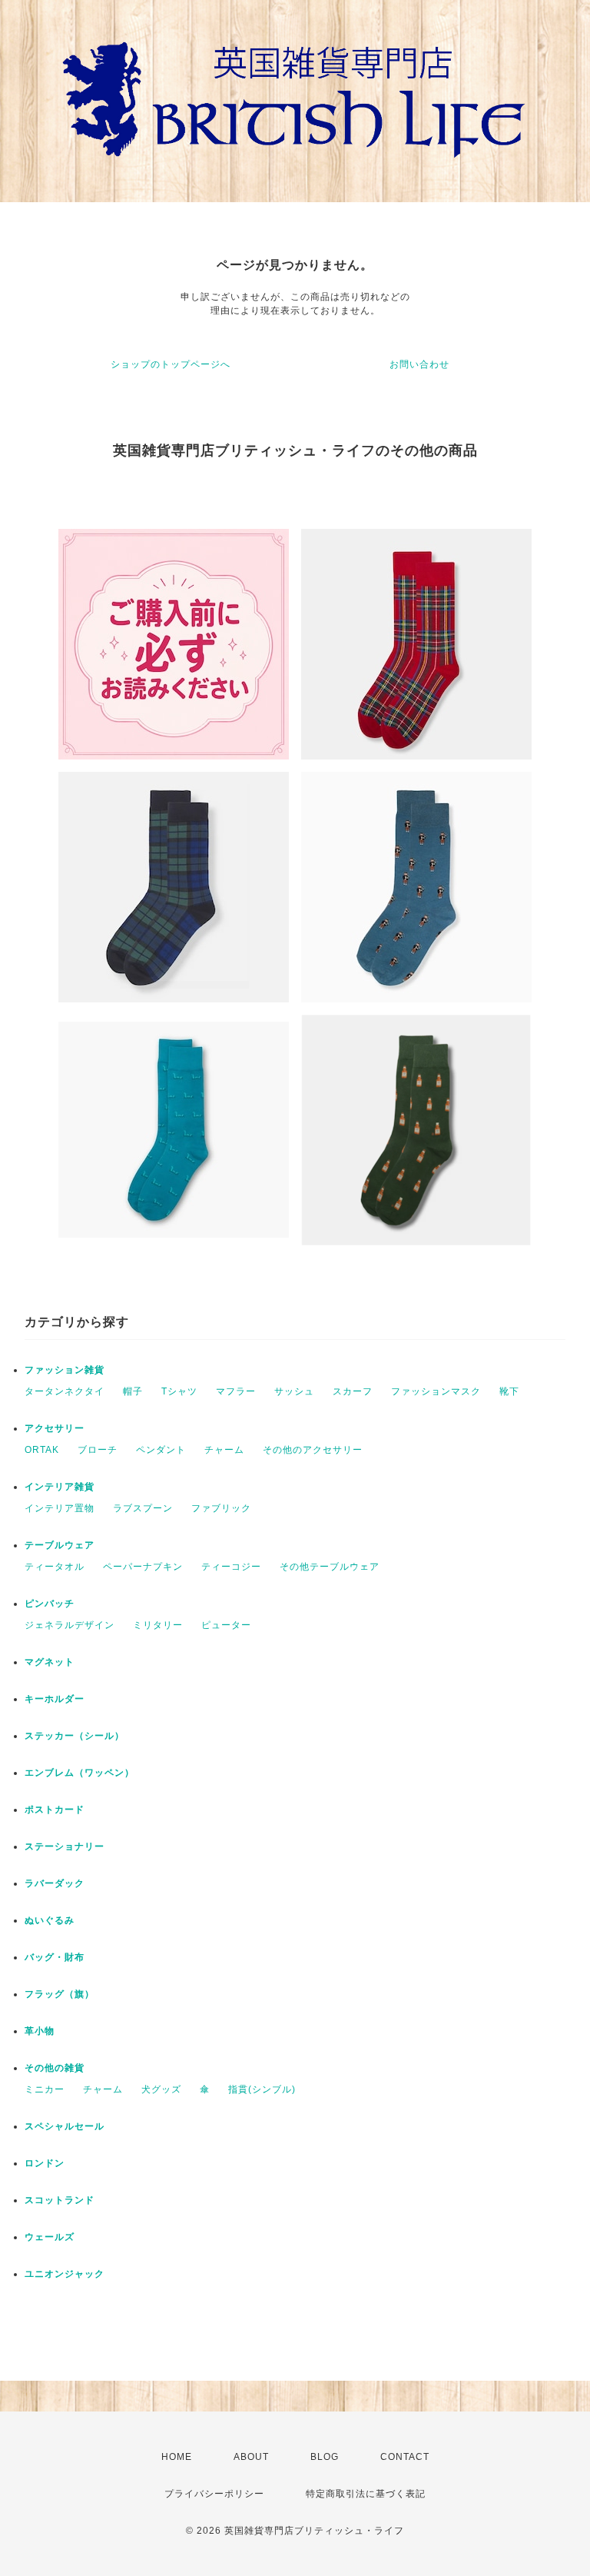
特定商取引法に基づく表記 (366, 2494)
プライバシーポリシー (214, 2494)
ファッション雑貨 (65, 1370)
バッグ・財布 (55, 1957)
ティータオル (55, 1567)
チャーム (224, 1450)
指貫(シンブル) (262, 2089)
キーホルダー (55, 1699)
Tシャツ (179, 1391)
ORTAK (42, 1450)
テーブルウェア (60, 1545)
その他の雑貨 (55, 2068)
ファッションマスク (436, 1391)
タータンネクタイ (65, 1391)
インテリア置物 (60, 1508)
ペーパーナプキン (143, 1567)
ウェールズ (50, 2237)
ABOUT (251, 2457)
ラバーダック (55, 1883)
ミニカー (45, 2089)
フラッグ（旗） (60, 1994)
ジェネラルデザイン (70, 1625)
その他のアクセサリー (313, 1450)
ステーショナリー (65, 1846)
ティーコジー (231, 1567)
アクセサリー (55, 1428)
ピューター (226, 1625)
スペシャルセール (65, 2126)
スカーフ (353, 1391)
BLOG (325, 2457)
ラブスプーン (143, 1508)
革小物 (40, 2031)
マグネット (50, 1662)
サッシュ (294, 1391)
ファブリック (221, 1508)
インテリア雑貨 (60, 1487)
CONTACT (405, 2457)
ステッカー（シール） (75, 1736)
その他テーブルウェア (330, 1567)
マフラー (236, 1391)
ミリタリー (158, 1625)
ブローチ (98, 1450)
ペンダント (161, 1450)
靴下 (509, 1391)
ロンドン (45, 2163)
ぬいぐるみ (50, 1920)
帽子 (133, 1391)
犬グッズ (161, 2089)
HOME (177, 2457)
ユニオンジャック (65, 2274)
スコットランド (60, 2200)
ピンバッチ (50, 1604)
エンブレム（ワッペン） (80, 1773)
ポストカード (55, 1810)
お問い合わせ (419, 364)
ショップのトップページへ (171, 364)
